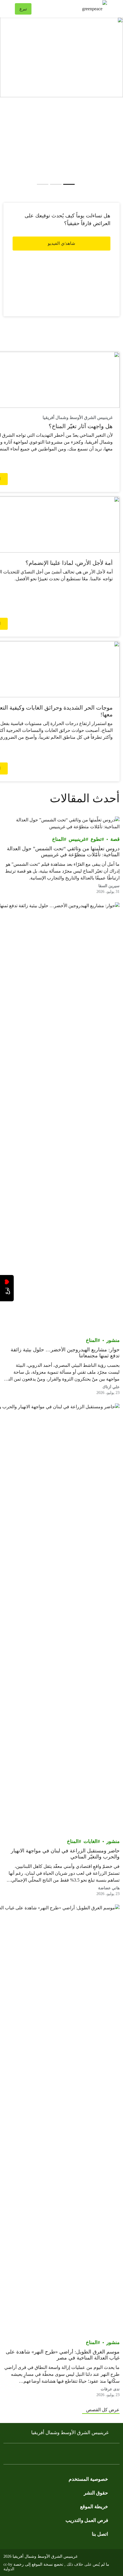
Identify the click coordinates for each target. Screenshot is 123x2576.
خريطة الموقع (94, 2507)
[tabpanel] (61, 57)
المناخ (58, 839)
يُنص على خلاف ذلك (83, 2564)
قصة (115, 839)
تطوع (96, 839)
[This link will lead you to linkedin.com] (47, 2455)
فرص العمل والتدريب (87, 2520)
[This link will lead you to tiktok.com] (59, 2455)
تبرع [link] (23, 9)
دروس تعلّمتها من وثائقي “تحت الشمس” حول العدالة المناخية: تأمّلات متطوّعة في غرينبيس (63, 852)
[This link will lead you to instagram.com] (82, 2455)
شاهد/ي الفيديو (61, 243)
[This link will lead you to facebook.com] (105, 2455)
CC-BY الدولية (9, 2567)
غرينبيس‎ (77, 839)
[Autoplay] (79, 184)
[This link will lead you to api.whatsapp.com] (36, 2455)
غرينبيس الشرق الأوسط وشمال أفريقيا (70, 2433)
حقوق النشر (96, 2493)
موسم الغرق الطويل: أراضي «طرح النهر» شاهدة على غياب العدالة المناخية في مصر (63, 2355)
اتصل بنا (100, 2534)
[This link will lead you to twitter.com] (93, 2455)
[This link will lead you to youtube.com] (61, 260)
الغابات (91, 1841)
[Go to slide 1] (69, 184)
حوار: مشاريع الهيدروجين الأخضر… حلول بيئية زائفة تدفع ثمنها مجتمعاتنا (65, 1353)
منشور (113, 1340)
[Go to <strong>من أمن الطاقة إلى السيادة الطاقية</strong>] (56, 184)
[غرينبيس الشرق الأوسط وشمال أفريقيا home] (72, 9)
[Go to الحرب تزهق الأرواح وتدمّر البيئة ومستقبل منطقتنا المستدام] (43, 184)
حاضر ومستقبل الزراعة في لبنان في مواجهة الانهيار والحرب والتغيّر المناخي (65, 1854)
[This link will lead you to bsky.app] (25, 2455)
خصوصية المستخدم (88, 2479)
